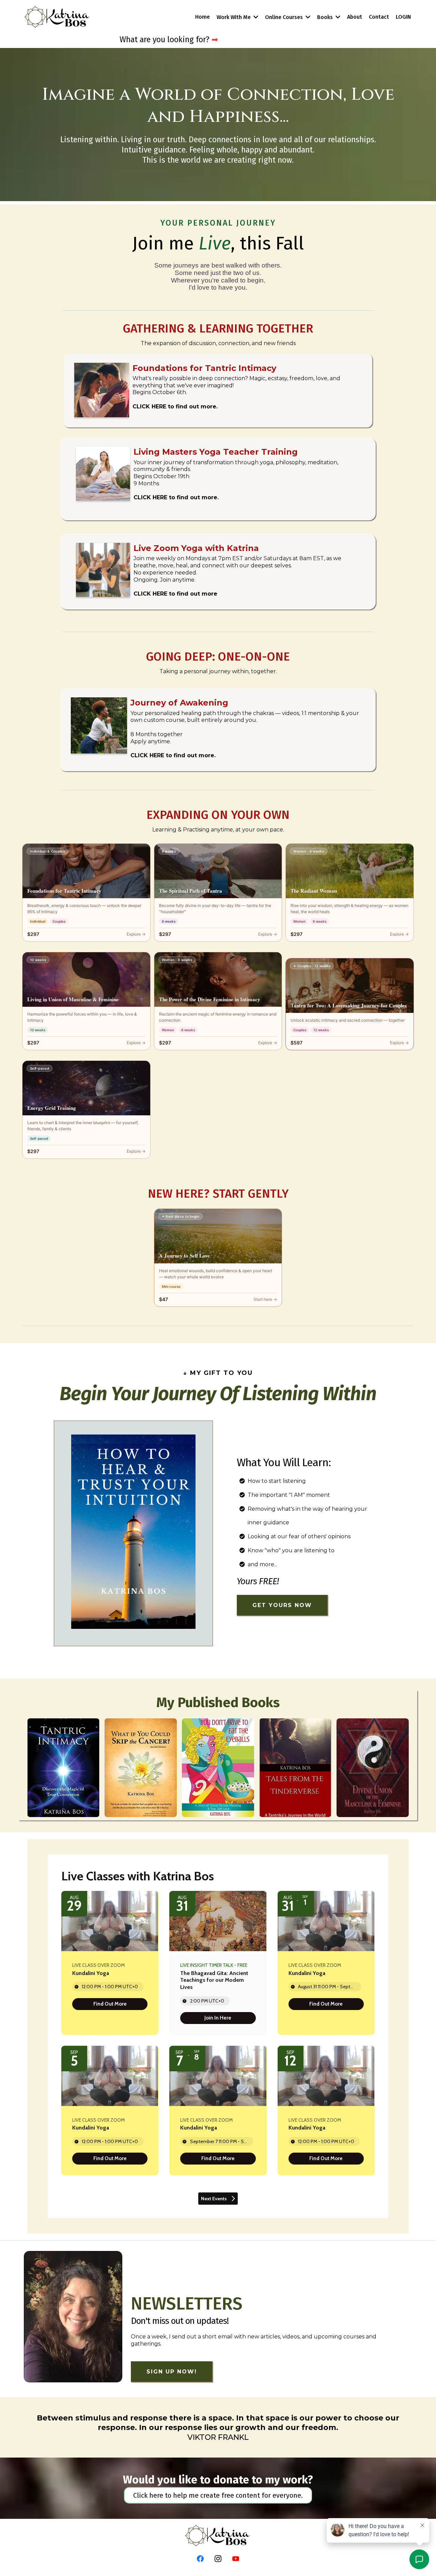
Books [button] (326, 17)
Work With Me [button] (234, 17)
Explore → (136, 934)
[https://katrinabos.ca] (57, 17)
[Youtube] (236, 2559)
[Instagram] (218, 2559)
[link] (110, 2004)
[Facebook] (200, 2559)
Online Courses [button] (285, 17)
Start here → (265, 1299)
